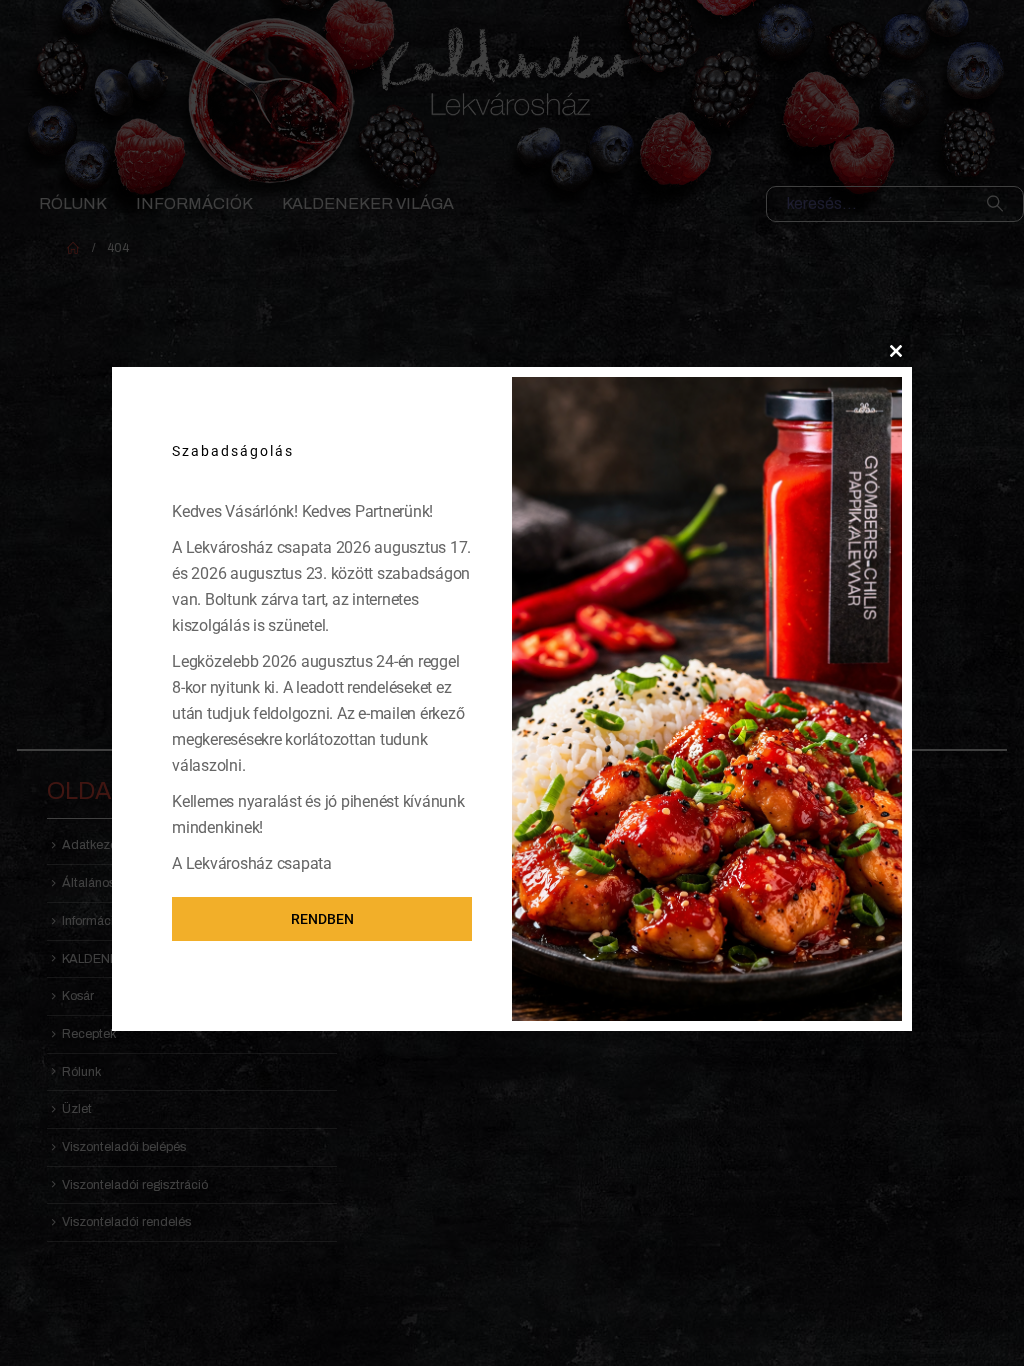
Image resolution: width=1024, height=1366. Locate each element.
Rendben (322, 919)
